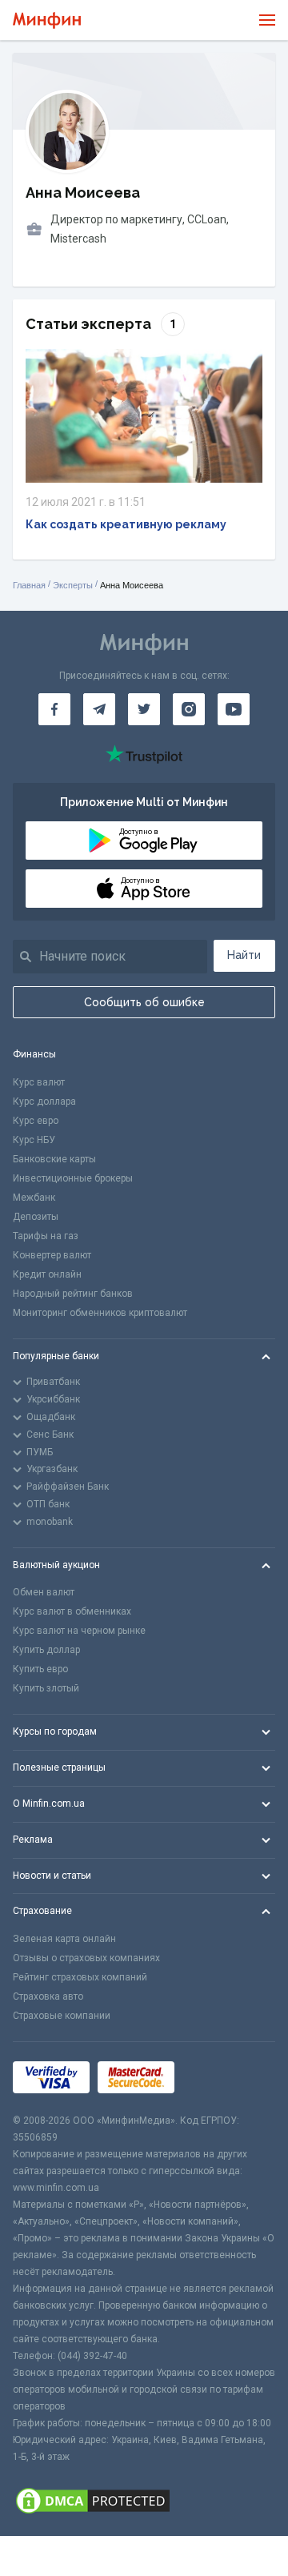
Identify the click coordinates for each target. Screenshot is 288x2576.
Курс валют (39, 1082)
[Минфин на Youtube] (234, 709)
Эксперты (73, 585)
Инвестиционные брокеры (73, 1178)
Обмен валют (44, 1592)
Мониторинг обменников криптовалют (100, 1313)
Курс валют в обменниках (72, 1611)
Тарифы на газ (46, 1236)
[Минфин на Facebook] (54, 709)
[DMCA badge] (144, 2501)
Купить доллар (46, 1650)
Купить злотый (46, 1688)
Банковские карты (54, 1159)
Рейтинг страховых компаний (80, 1977)
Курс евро (36, 1121)
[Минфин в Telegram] (99, 709)
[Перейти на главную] (47, 20)
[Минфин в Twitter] (144, 709)
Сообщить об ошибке (144, 1002)
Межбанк (34, 1198)
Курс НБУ (34, 1140)
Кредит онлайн (47, 1274)
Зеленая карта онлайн (64, 1939)
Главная (29, 585)
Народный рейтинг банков (73, 1294)
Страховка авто (48, 1996)
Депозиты (36, 1217)
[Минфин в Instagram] (189, 709)
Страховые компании (62, 2016)
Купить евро (40, 1669)
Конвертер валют (52, 1255)
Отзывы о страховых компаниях (86, 1958)
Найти (244, 955)
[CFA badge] (218, 2078)
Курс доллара (44, 1101)
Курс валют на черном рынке (79, 1631)
